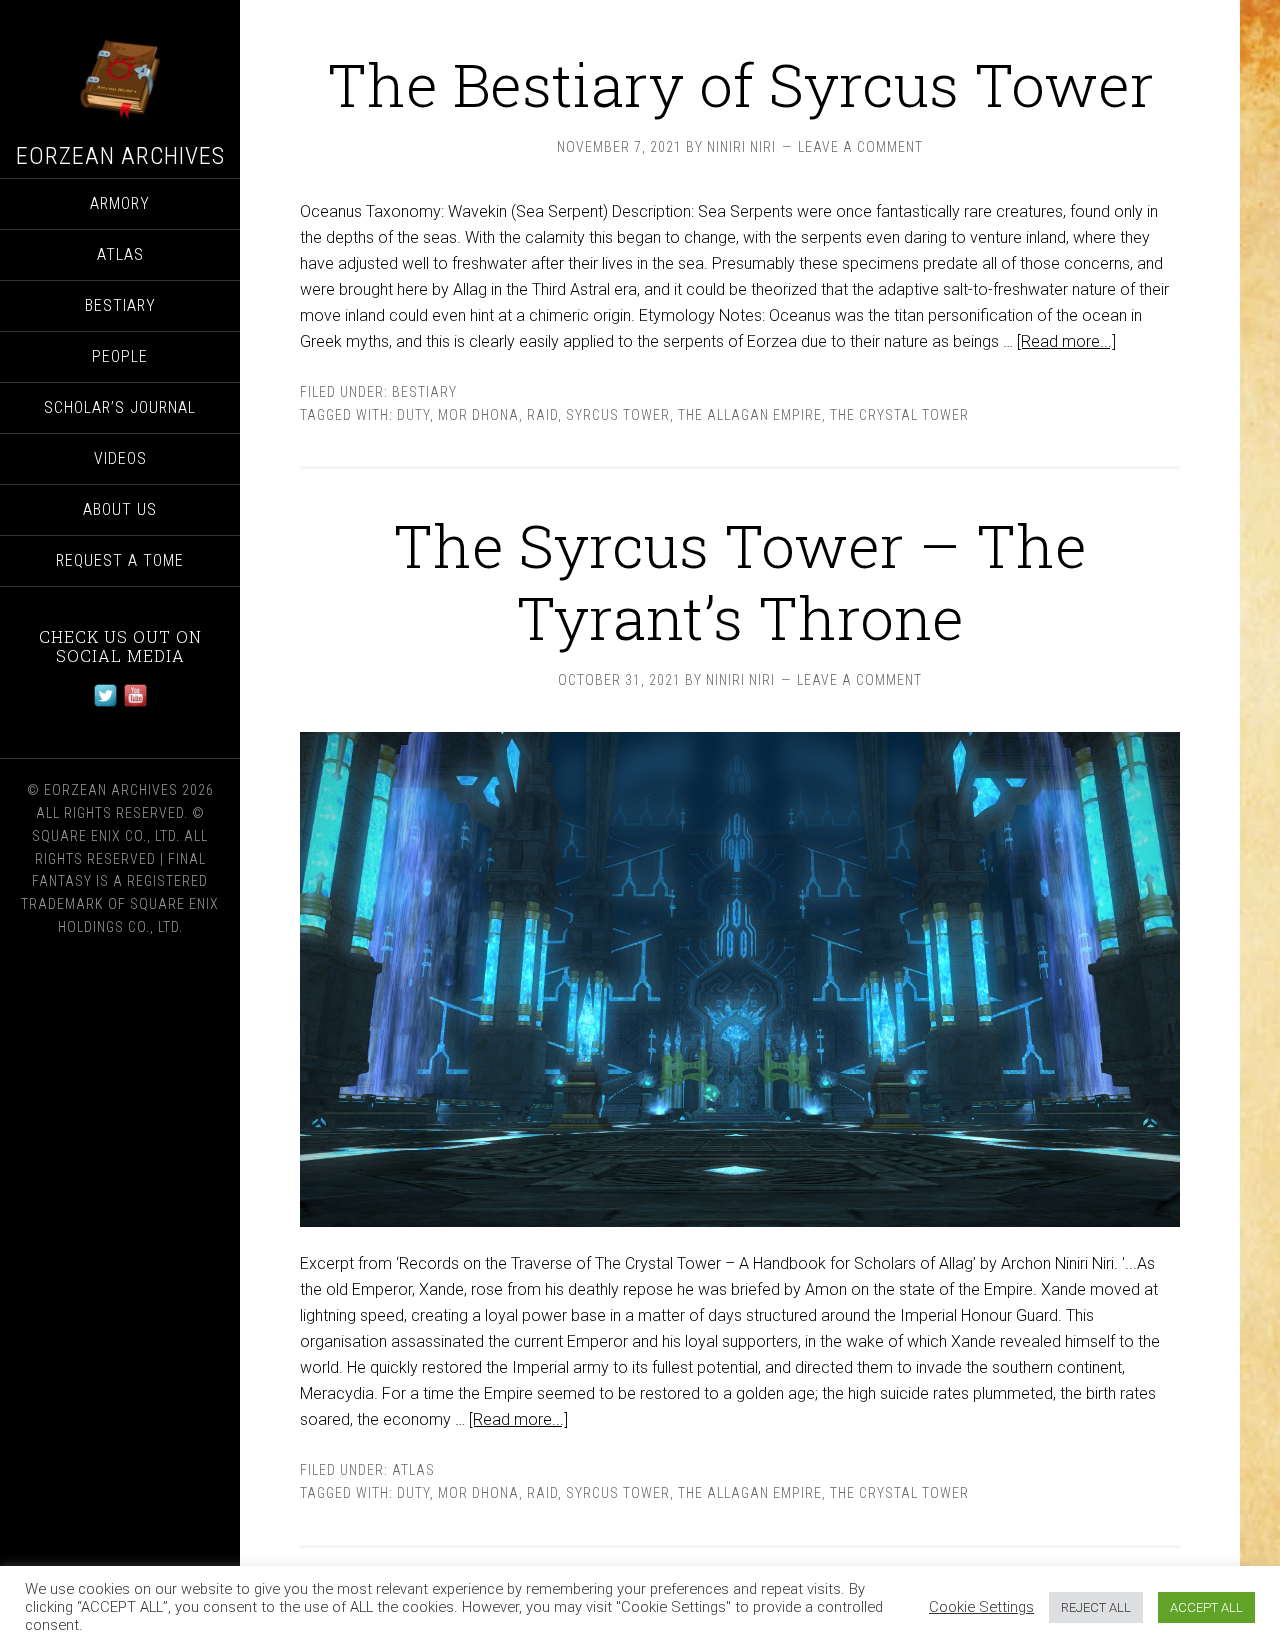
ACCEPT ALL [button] (1206, 1607)
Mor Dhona (478, 415)
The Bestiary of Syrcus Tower (740, 83)
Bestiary (424, 392)
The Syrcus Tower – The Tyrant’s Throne (740, 580)
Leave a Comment (860, 147)
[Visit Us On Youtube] (135, 704)
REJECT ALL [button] (1096, 1607)
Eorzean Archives (120, 156)
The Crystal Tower (899, 415)
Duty (413, 415)
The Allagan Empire (750, 415)
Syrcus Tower (618, 415)
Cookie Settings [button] (981, 1607)
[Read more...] (1066, 341)
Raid (542, 415)
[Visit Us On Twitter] (105, 704)
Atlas (413, 1470)
